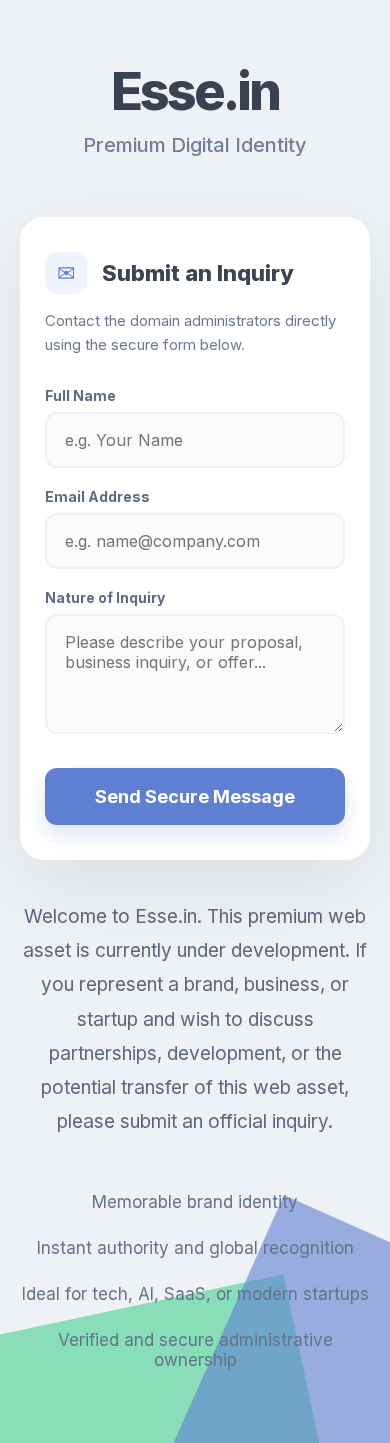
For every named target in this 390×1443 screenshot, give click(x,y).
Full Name (80, 395)
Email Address (97, 496)
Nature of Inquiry (105, 597)
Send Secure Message (195, 796)
